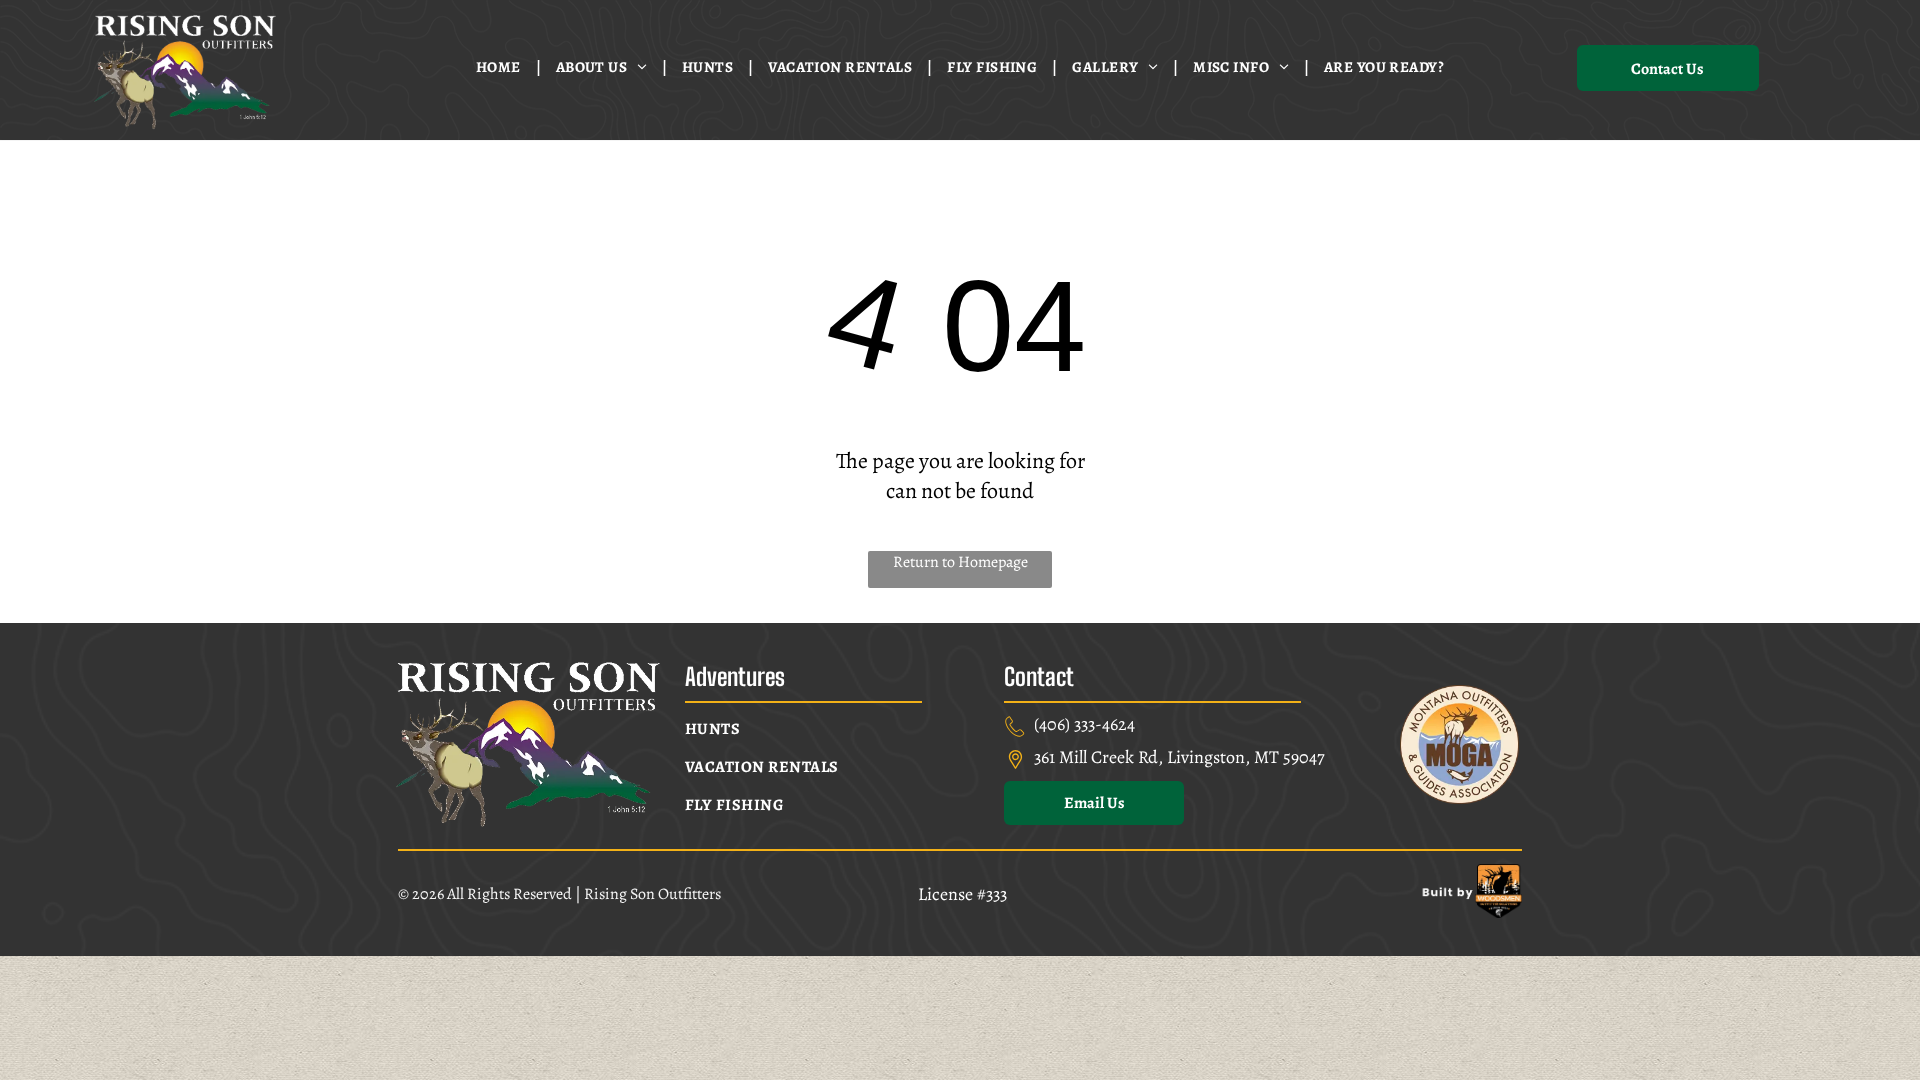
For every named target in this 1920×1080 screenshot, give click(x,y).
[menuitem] (501, 67)
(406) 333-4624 (1084, 724)
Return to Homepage (960, 562)
